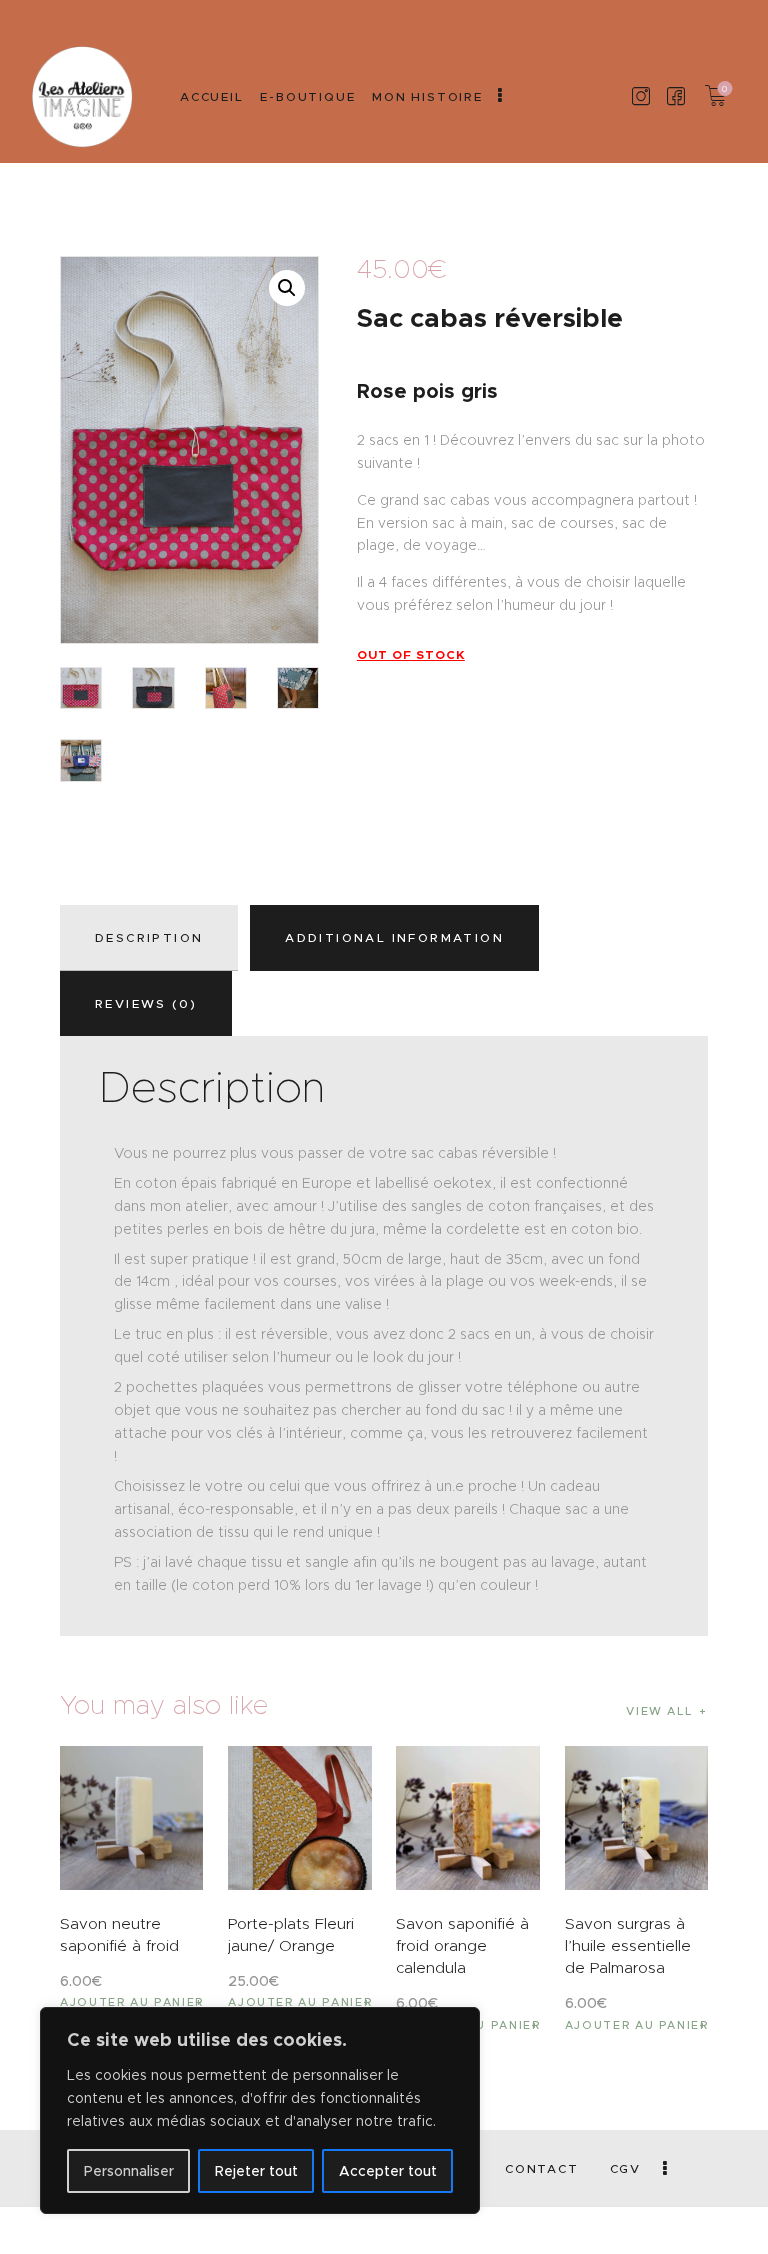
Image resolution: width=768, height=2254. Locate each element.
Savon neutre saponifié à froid (119, 1934)
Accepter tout (388, 2171)
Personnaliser (129, 2171)
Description (149, 937)
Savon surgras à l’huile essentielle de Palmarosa (628, 1945)
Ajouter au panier (131, 2002)
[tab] (153, 938)
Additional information (394, 937)
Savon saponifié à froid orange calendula (462, 1945)
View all (659, 1711)
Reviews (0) (146, 1003)
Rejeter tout (256, 2171)
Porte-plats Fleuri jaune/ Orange (291, 1934)
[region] (260, 2110)
